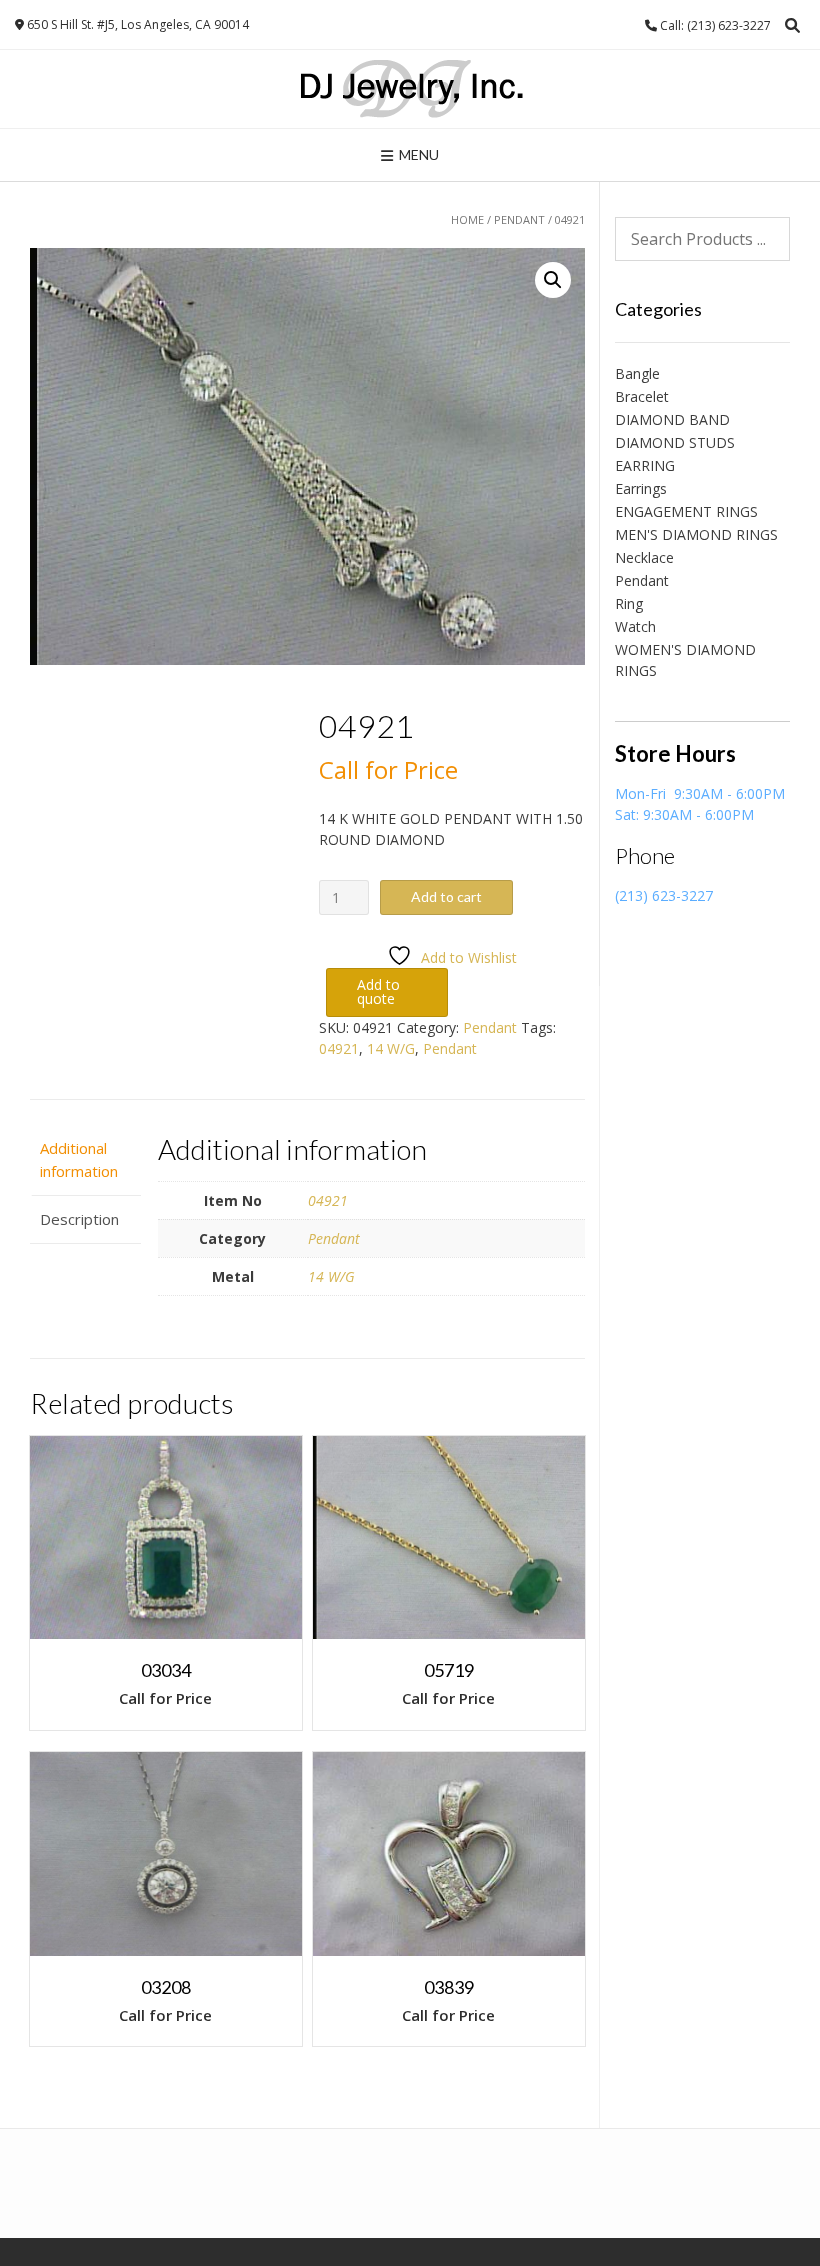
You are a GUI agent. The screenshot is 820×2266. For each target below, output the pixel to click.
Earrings (641, 488)
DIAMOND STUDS (675, 442)
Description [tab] (79, 1219)
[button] (553, 280)
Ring (629, 603)
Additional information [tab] (79, 1159)
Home (467, 219)
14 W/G (391, 1048)
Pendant (519, 219)
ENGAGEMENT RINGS (686, 511)
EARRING (645, 465)
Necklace (644, 557)
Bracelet (642, 396)
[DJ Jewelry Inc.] (410, 89)
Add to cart (446, 896)
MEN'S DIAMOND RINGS (696, 534)
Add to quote (378, 991)
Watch (635, 626)
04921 (339, 1048)
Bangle (637, 373)
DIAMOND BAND (672, 419)
